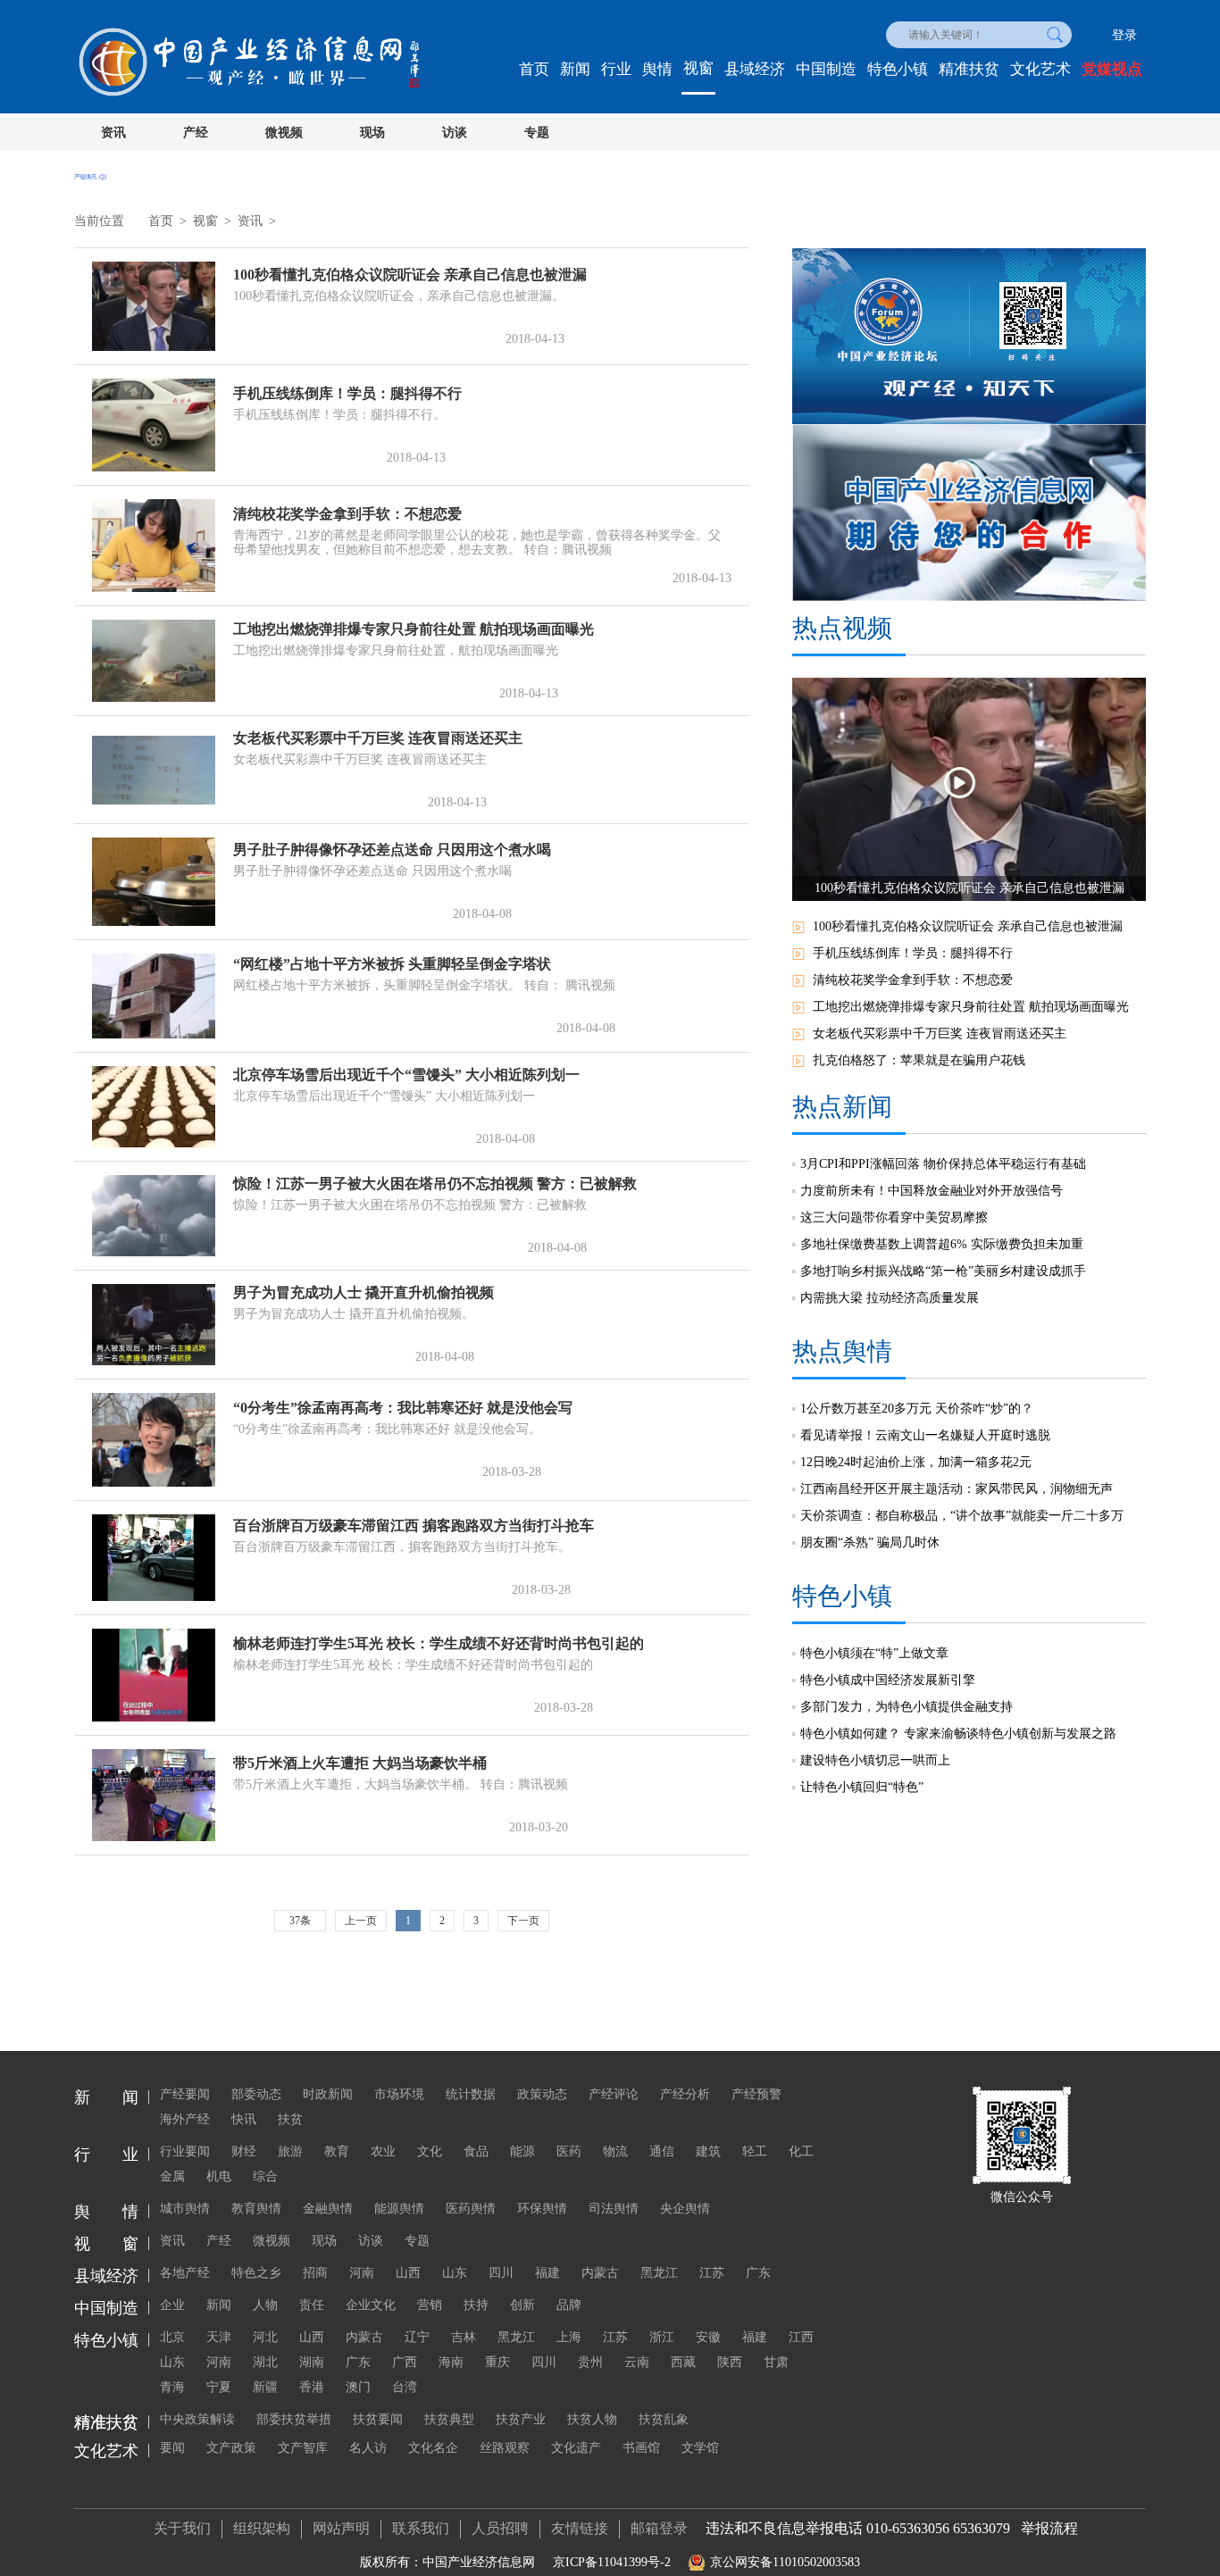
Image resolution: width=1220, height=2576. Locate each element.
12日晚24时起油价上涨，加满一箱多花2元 (916, 1462)
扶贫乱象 (664, 2419)
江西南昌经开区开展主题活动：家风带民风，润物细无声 (957, 1489)
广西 (405, 2362)
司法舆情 (614, 2209)
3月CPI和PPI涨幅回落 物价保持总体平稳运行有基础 (943, 1164)
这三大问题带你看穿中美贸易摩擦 (894, 1217)
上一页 (361, 1921)
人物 (265, 2305)
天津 (219, 2337)
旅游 (290, 2151)
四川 (501, 2273)
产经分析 (685, 2094)
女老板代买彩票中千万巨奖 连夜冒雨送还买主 (378, 738)
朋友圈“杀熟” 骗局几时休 (870, 1542)
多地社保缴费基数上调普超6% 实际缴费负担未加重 (942, 1244)
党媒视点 (1112, 69)
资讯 (113, 133)
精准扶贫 (969, 69)
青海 (172, 2387)
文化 (430, 2151)
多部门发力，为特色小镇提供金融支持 (907, 1707)
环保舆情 (542, 2209)
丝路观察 (505, 2448)
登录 (1124, 35)
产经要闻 (185, 2094)
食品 (476, 2151)
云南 (637, 2362)
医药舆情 (471, 2209)
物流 (615, 2151)
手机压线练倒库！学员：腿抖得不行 (347, 393)
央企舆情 (685, 2209)
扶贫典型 (449, 2419)
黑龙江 (659, 2273)
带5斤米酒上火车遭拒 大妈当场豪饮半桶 (360, 1763)
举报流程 (1049, 2528)
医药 (569, 2151)
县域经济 (755, 69)
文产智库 (303, 2448)
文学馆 (700, 2448)
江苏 (712, 2273)
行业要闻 (185, 2151)
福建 (547, 2273)
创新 (522, 2305)
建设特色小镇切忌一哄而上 (875, 1760)
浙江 (662, 2337)
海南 (451, 2362)
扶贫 (290, 2119)
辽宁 (417, 2337)
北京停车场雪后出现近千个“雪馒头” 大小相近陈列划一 (406, 1075)
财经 (244, 2151)
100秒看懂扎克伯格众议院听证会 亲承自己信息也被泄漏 (410, 275)
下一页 (523, 1921)
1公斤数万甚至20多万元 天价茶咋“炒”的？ (917, 1409)
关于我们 (182, 2528)
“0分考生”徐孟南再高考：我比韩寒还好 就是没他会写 (403, 1408)
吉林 (464, 2337)
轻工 (755, 2151)
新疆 (265, 2387)
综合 (265, 2176)
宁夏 (219, 2387)
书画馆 (641, 2448)
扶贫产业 (521, 2419)
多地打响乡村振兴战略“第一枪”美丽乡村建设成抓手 (943, 1271)
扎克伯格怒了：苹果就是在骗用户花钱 (919, 1060)
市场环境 (399, 2094)
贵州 (590, 2362)
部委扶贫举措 (294, 2419)
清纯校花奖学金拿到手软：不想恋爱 (347, 514)
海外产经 (185, 2119)
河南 (362, 2273)
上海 (569, 2337)
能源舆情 (399, 2209)
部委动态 (256, 2094)
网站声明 (341, 2528)
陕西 (730, 2362)
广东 (758, 2273)
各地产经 (185, 2273)
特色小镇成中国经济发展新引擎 (888, 1680)
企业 (172, 2305)
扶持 (476, 2305)
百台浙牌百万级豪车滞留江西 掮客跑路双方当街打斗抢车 (414, 1526)
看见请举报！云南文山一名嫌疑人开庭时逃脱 (925, 1435)
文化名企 (433, 2448)
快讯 (244, 2119)
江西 (801, 2337)
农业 (383, 2151)
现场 (372, 133)
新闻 (575, 69)
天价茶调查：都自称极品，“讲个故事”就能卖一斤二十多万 (962, 1516)
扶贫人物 (592, 2419)
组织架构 (262, 2528)
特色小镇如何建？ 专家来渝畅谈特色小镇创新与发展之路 (958, 1734)
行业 (616, 69)
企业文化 (371, 2305)
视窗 (698, 68)
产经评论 (614, 2094)
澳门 (358, 2387)
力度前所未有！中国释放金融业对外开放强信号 (932, 1191)
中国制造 (826, 69)
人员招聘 (500, 2528)
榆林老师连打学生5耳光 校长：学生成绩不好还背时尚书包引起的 (439, 1643)
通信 (662, 2151)
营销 (430, 2305)
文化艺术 (1040, 69)
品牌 (569, 2305)
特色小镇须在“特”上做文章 (874, 1653)
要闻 (172, 2448)
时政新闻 (328, 2094)
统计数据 (471, 2094)
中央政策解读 (197, 2419)
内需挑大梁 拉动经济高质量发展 (890, 1298)
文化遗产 (576, 2448)
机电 (219, 2176)
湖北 (265, 2362)
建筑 (708, 2151)
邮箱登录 (659, 2528)
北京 (172, 2337)
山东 (455, 2273)
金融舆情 (328, 2209)
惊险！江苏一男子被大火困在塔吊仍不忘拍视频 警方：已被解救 (435, 1184)
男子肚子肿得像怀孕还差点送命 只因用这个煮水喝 (392, 850)
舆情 (657, 69)
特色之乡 (256, 2273)
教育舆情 (256, 2209)
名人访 (368, 2448)
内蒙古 (600, 2273)
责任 (312, 2305)
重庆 (497, 2362)
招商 (315, 2273)
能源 (522, 2151)
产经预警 (756, 2094)
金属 (172, 2176)
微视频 (284, 133)
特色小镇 (898, 69)
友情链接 (580, 2528)
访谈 (455, 133)
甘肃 (776, 2362)
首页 (534, 69)
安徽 (708, 2337)
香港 (312, 2387)
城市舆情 (185, 2209)
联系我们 (421, 2528)
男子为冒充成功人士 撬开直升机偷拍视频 (363, 1292)
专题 (537, 133)
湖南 (312, 2362)
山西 (408, 2273)
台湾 (405, 2387)
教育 (337, 2151)
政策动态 (542, 2094)
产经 (196, 133)
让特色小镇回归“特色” (862, 1787)
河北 (265, 2337)
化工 (801, 2151)
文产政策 (231, 2448)
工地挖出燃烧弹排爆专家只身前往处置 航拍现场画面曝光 (414, 629)
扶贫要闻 (378, 2419)
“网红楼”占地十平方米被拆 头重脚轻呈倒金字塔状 (392, 964)
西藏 (683, 2362)
